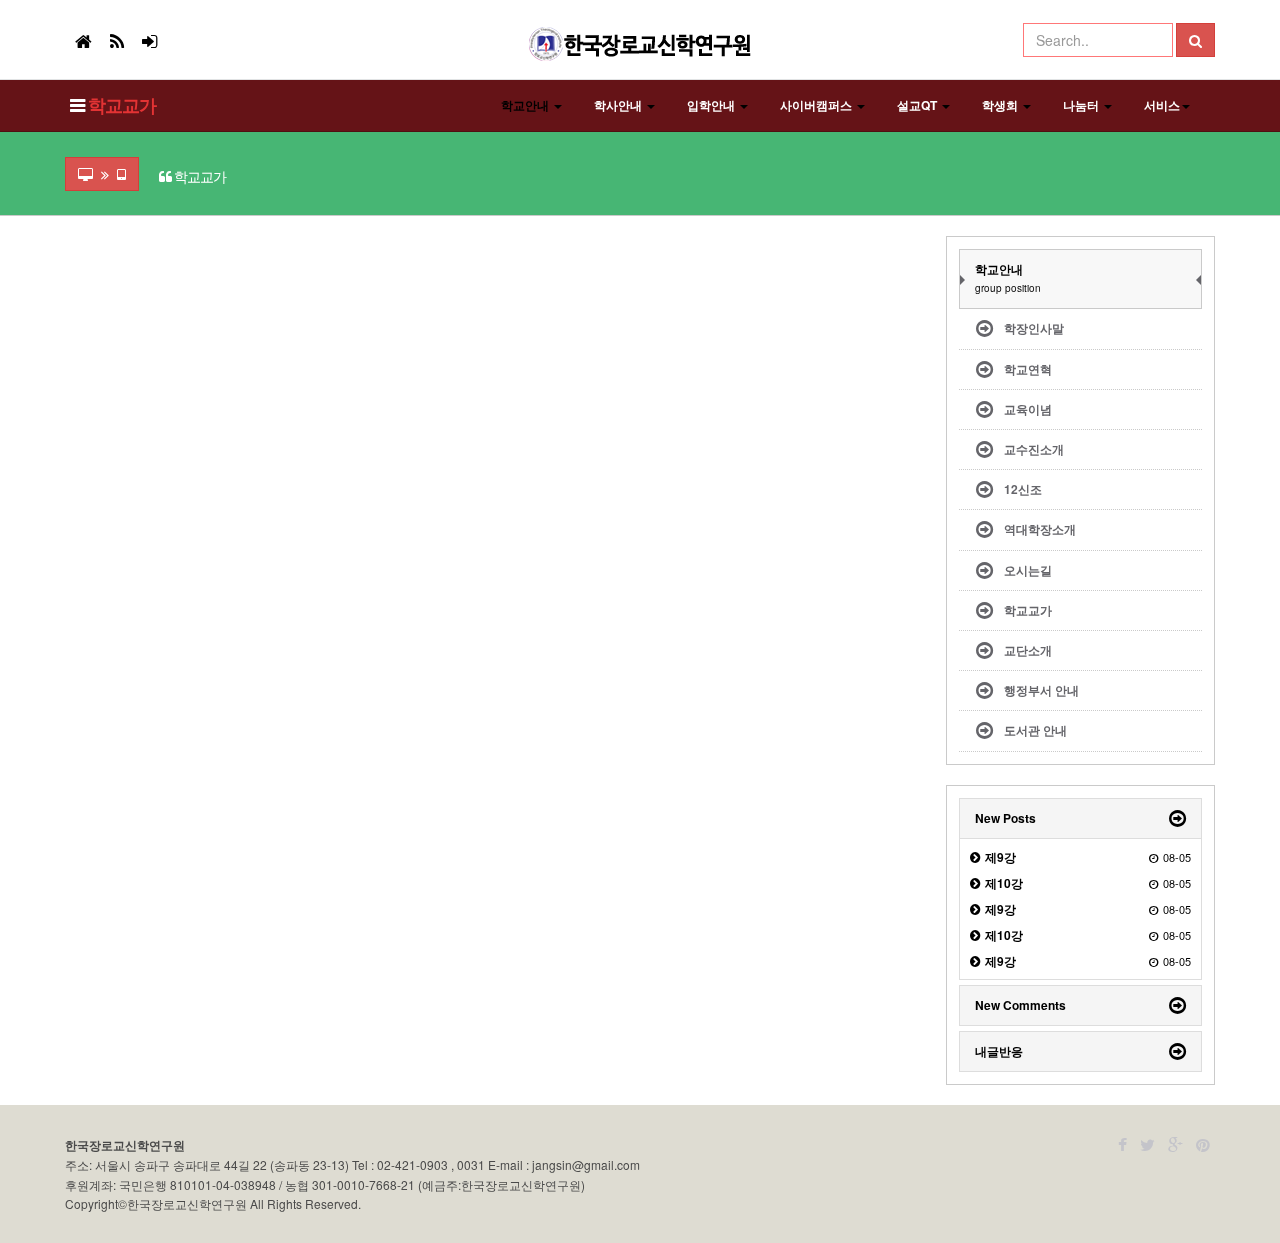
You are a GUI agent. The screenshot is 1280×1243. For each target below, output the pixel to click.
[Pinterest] (1203, 1144)
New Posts (1005, 818)
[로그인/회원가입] (149, 40)
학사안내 (619, 105)
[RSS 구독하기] (117, 40)
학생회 (1001, 105)
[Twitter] (1147, 1144)
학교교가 (122, 105)
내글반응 (999, 1051)
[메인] (83, 40)
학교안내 (526, 105)
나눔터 (1082, 105)
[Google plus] (1175, 1144)
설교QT (918, 105)
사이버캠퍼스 (817, 105)
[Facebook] (1122, 1144)
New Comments (1020, 1005)
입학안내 (712, 105)
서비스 (1162, 105)
